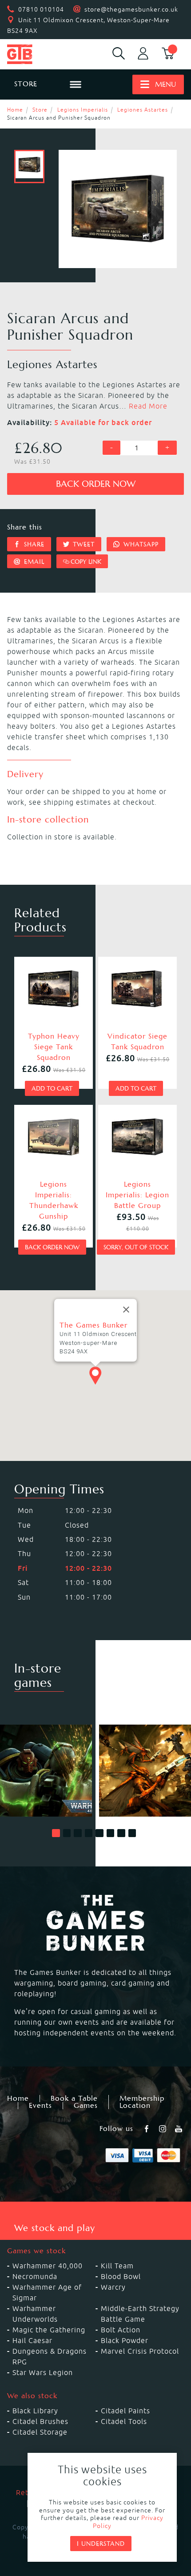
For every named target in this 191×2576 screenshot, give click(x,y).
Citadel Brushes (40, 2421)
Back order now (96, 484)
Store (40, 110)
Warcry (113, 2287)
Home (15, 110)
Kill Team (117, 2266)
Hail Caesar (32, 2340)
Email (33, 562)
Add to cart (52, 1088)
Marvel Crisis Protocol (140, 2351)
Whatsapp (140, 544)
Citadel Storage (40, 2432)
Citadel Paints (125, 2411)
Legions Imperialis (83, 110)
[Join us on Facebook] (147, 2129)
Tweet (83, 544)
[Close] (126, 1310)
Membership (142, 2099)
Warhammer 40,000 (48, 2266)
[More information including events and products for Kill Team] (145, 1771)
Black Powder (125, 2340)
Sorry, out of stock (136, 1247)
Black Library (35, 2411)
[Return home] (32, 54)
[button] (56, 1833)
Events (40, 2106)
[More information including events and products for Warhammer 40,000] (46, 1771)
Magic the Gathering (49, 2330)
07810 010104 (41, 9)
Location (135, 2106)
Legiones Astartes (143, 110)
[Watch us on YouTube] (179, 2129)
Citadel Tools (124, 2421)
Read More (148, 406)
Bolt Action (121, 2330)
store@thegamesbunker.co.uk (131, 9)
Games (86, 2106)
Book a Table (74, 2099)
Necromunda (35, 2276)
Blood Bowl (121, 2276)
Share (33, 544)
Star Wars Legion (43, 2372)
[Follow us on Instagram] (163, 2129)
